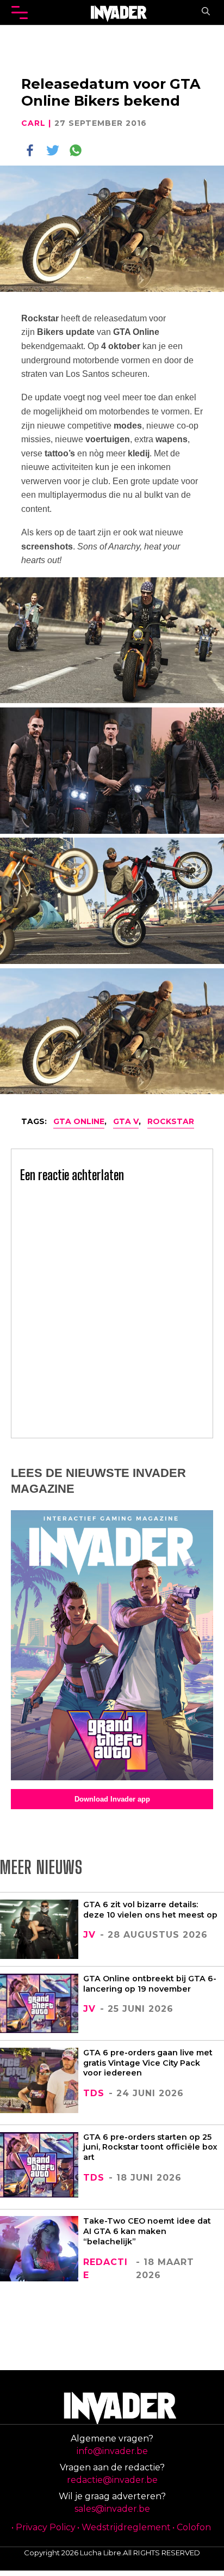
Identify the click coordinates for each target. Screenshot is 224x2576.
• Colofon (192, 2527)
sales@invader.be (112, 2509)
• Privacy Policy (43, 2527)
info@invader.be (112, 2451)
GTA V (126, 1121)
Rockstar (171, 1121)
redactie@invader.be (112, 2480)
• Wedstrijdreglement (124, 2527)
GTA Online (79, 1121)
